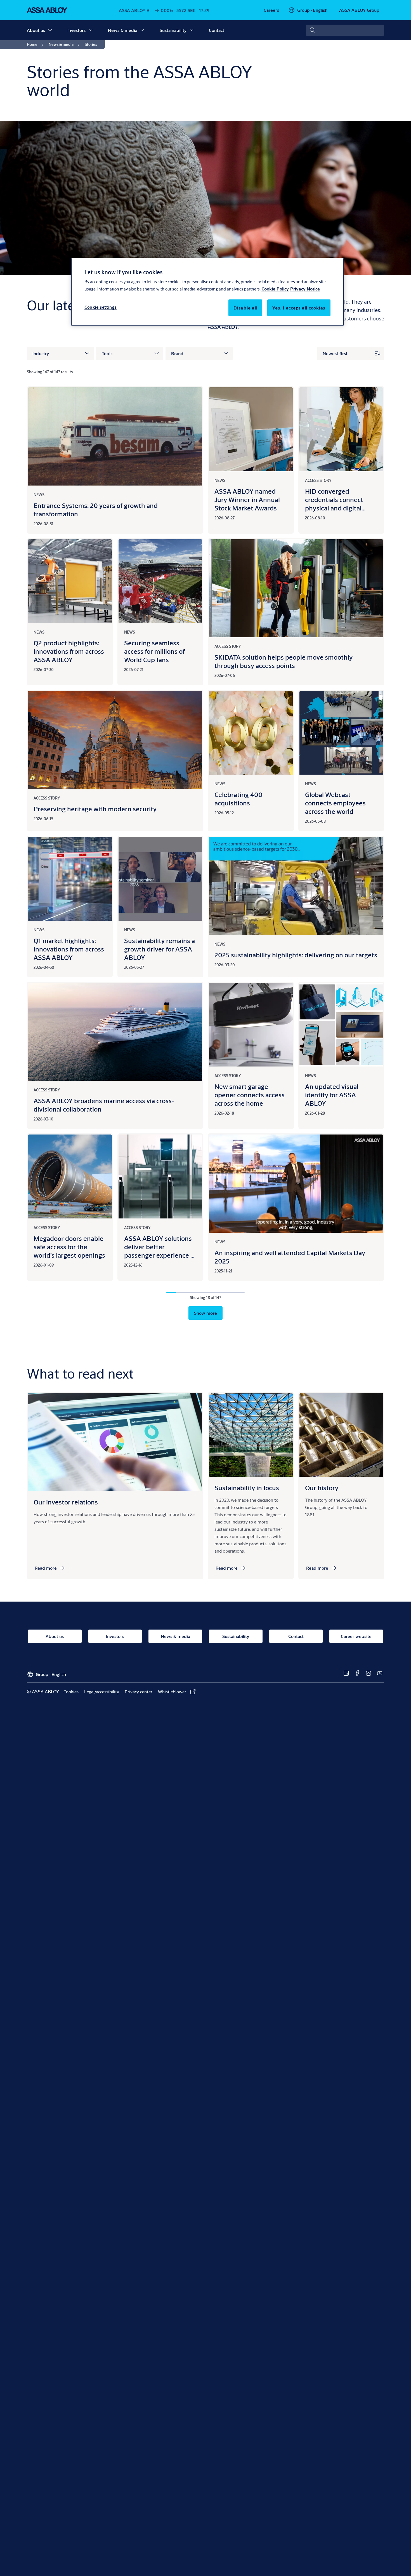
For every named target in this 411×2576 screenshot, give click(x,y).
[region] (207, 292)
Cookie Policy (275, 289)
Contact (217, 30)
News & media (123, 30)
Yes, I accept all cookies (299, 308)
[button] (50, 30)
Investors (76, 30)
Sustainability (173, 30)
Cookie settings (101, 307)
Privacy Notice (305, 289)
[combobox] (345, 30)
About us (36, 30)
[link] (271, 10)
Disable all (245, 308)
